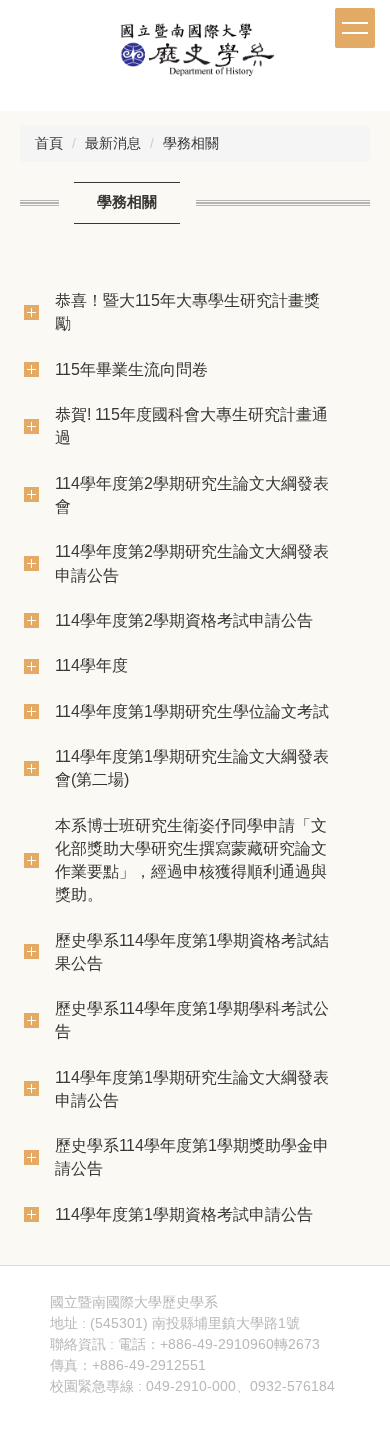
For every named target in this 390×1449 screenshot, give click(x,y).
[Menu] (355, 28)
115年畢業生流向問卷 (131, 369)
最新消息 (113, 143)
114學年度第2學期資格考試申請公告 (184, 620)
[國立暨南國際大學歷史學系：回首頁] (195, 54)
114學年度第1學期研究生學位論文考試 (192, 711)
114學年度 (91, 665)
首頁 (49, 143)
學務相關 (191, 143)
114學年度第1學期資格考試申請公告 (184, 1214)
